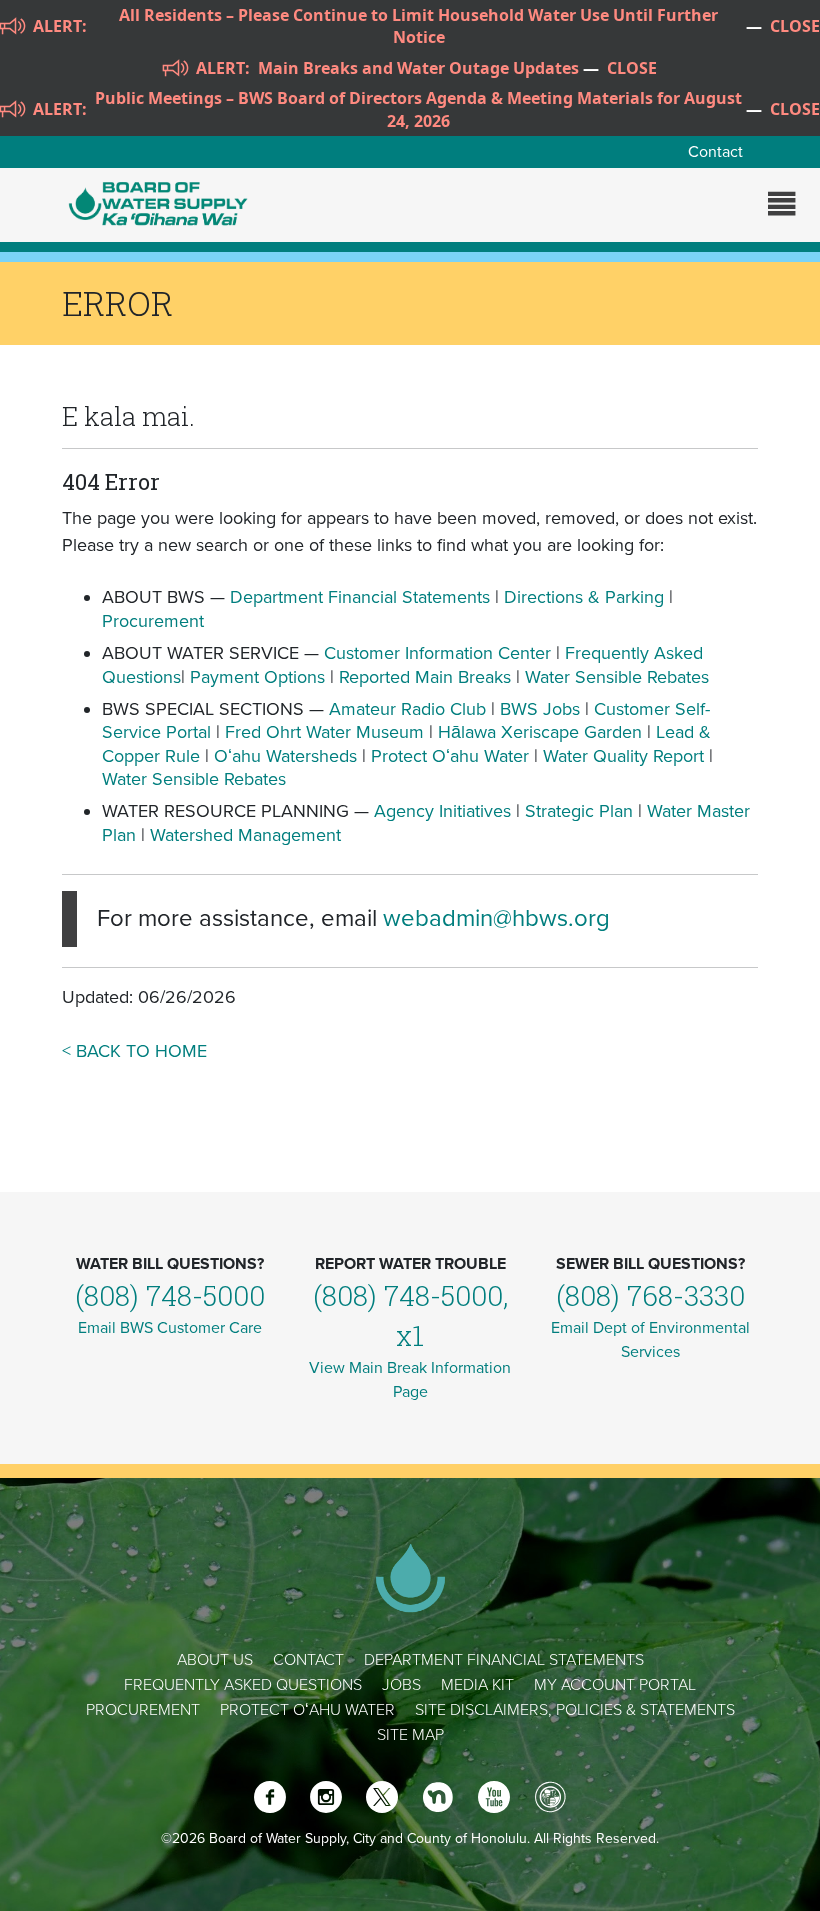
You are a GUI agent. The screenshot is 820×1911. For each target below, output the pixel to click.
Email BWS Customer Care (170, 1328)
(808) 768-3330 (650, 1295)
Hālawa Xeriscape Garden (540, 732)
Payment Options (257, 677)
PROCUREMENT (143, 1710)
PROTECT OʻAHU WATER (307, 1710)
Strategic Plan (579, 811)
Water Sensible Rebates (617, 677)
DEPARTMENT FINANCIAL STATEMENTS (504, 1660)
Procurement (153, 621)
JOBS (401, 1685)
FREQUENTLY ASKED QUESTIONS (243, 1685)
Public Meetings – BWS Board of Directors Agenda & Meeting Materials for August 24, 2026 (418, 109)
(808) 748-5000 (170, 1295)
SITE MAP (410, 1735)
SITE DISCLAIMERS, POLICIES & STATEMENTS (575, 1710)
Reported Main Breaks (425, 677)
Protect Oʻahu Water (452, 756)
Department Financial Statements (360, 597)
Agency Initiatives (442, 811)
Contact (715, 152)
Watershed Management (245, 835)
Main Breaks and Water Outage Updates (418, 68)
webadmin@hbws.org (496, 918)
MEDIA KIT (477, 1685)
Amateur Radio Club (407, 709)
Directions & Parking (584, 597)
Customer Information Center (437, 653)
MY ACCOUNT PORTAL (615, 1685)
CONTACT (308, 1660)
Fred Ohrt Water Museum (324, 732)
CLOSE (795, 26)
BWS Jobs (540, 709)
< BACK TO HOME (134, 1051)
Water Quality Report (623, 756)
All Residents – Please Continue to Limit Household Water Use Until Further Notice (418, 26)
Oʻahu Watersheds (285, 756)
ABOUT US (215, 1660)
